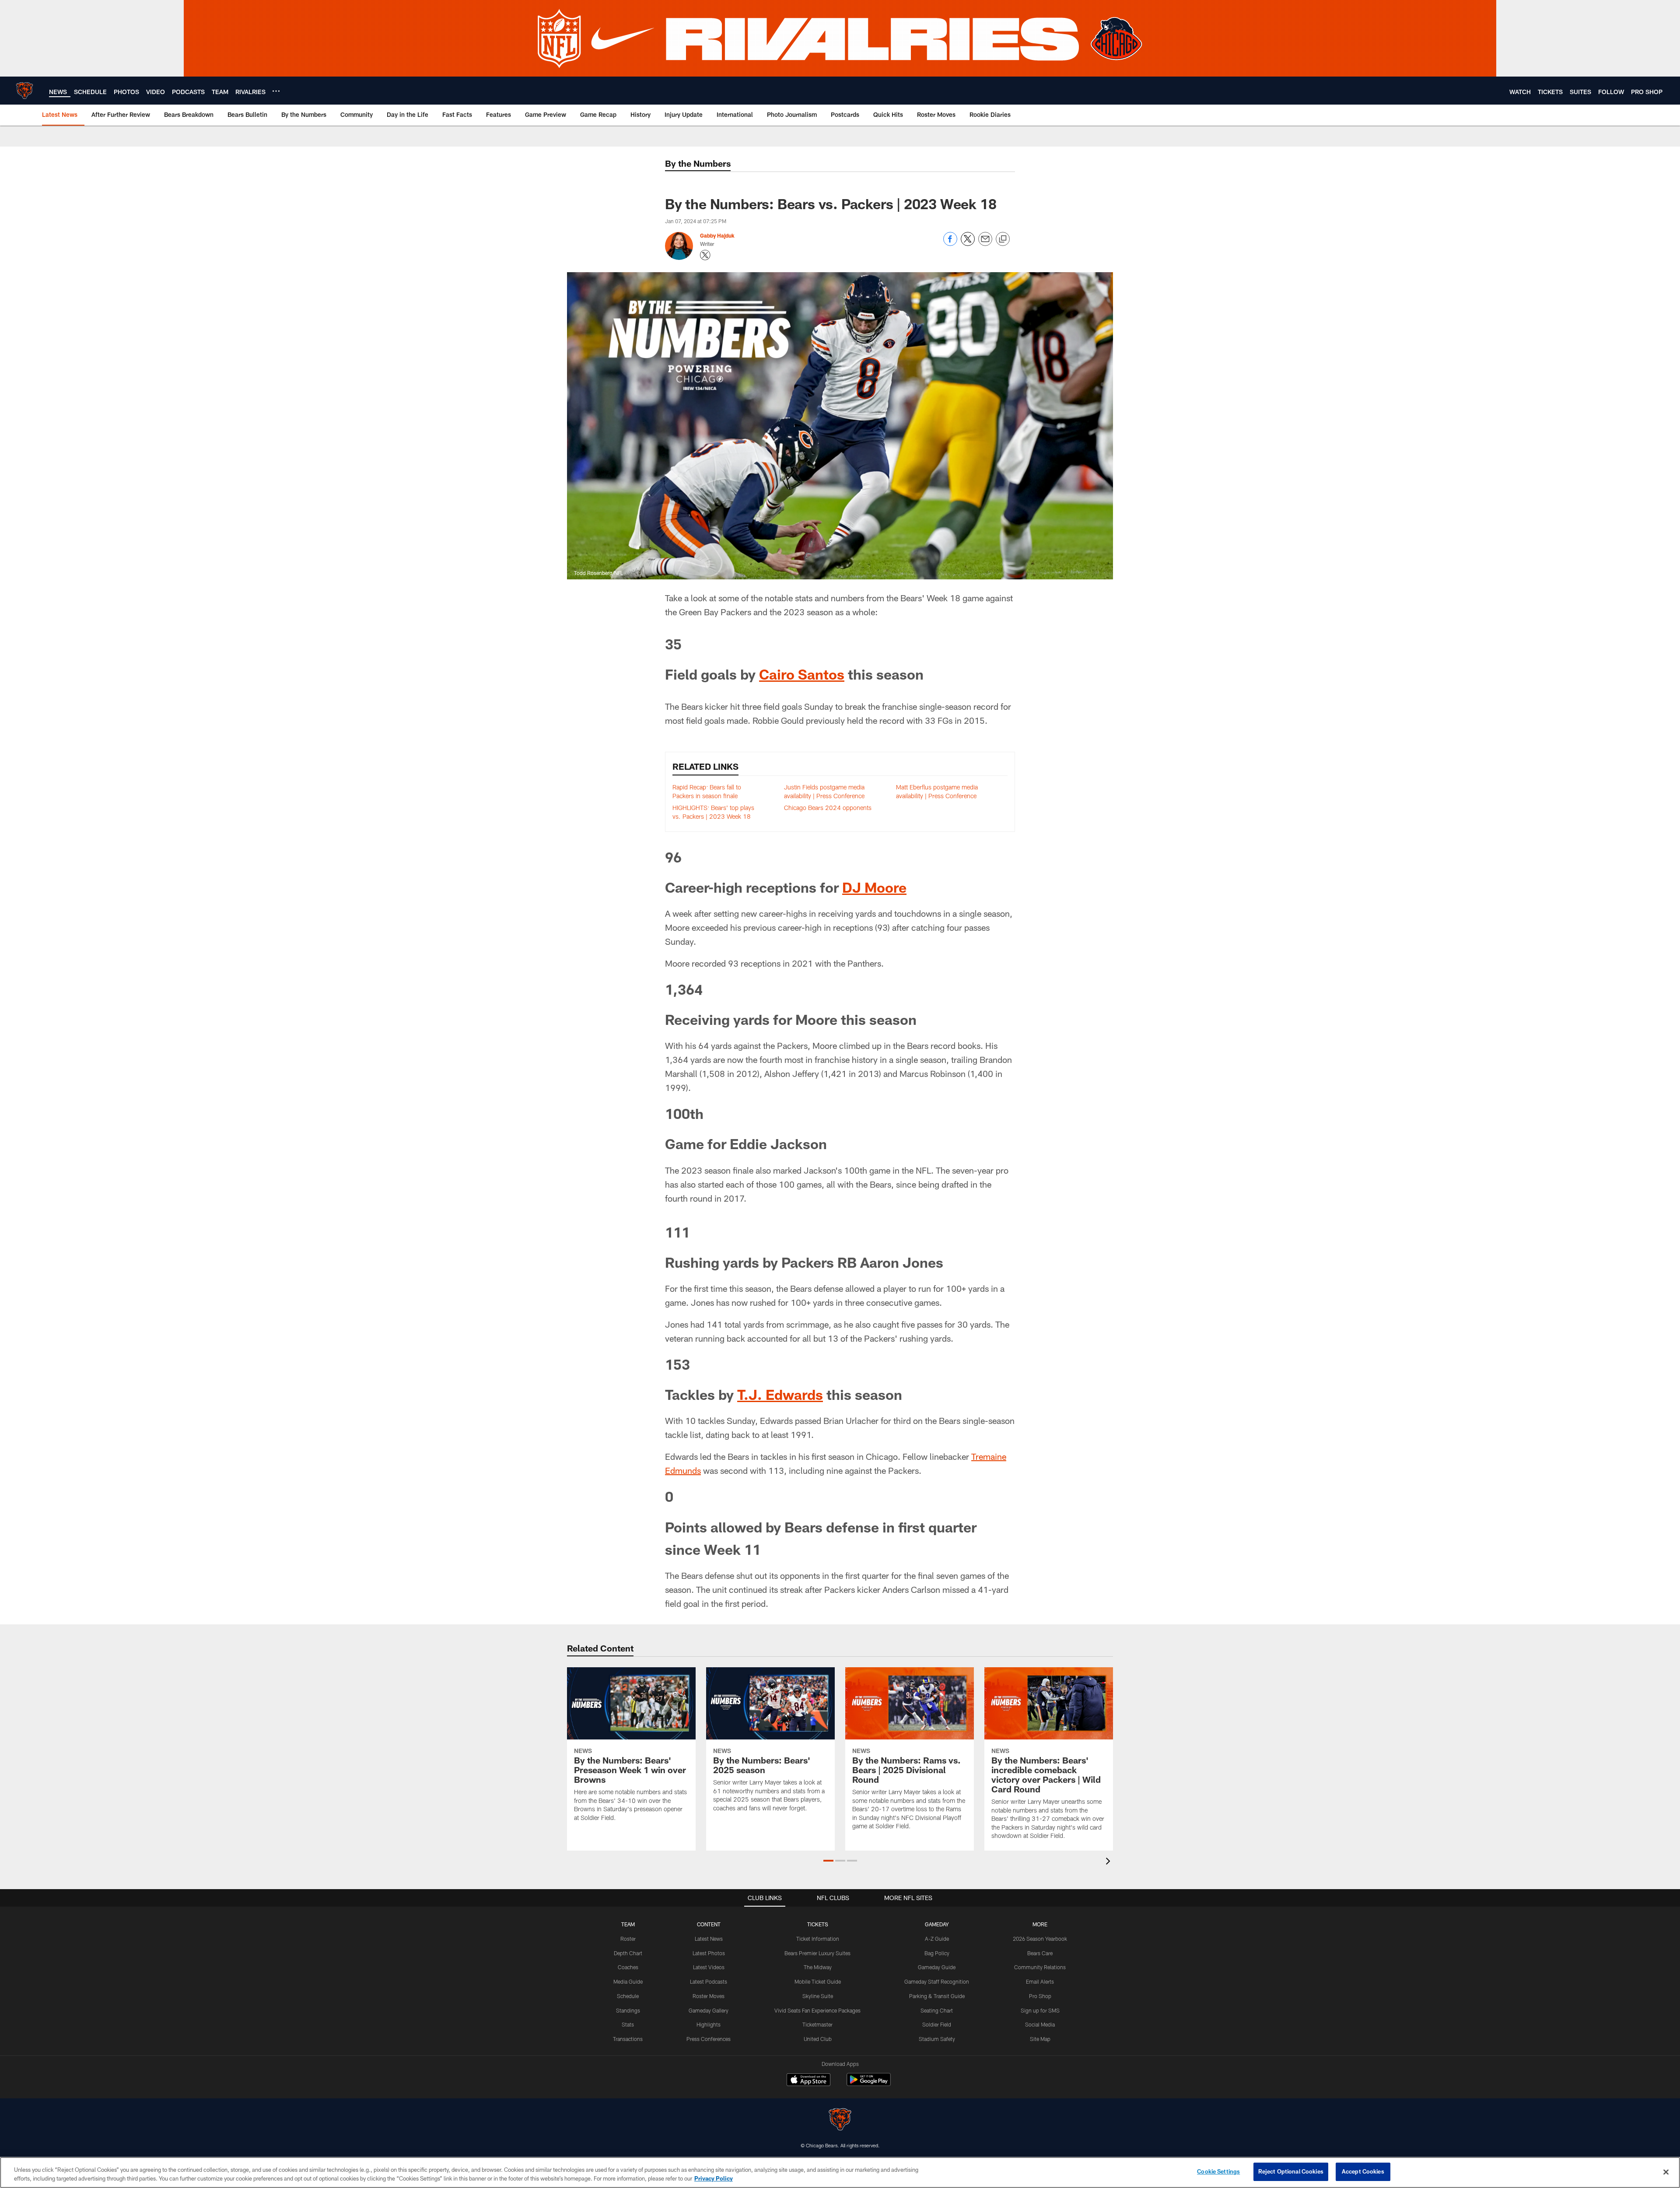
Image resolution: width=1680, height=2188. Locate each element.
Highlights (709, 2024)
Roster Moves (709, 1996)
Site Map (1040, 2039)
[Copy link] (1003, 239)
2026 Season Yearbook (1040, 1939)
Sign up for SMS (1040, 2010)
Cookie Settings (1218, 2171)
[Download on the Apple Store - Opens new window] (808, 2081)
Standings (628, 2010)
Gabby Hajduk (717, 235)
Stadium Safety (937, 2039)
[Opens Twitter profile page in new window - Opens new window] (705, 255)
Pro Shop (1040, 1996)
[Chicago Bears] (840, 2120)
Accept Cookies (1363, 2171)
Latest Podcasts (709, 1981)
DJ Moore (874, 887)
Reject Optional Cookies (1291, 2171)
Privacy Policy (714, 2178)
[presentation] (1109, 1862)
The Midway (818, 1967)
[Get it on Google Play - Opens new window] (869, 2084)
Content (709, 1924)
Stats (628, 2024)
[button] (828, 1861)
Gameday (937, 1924)
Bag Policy (937, 1953)
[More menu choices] (276, 91)
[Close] (1666, 2172)
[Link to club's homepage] (24, 91)
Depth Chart (628, 1953)
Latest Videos (709, 1967)
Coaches (628, 1967)
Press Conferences (709, 2039)
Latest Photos (709, 1953)
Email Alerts (1040, 1981)
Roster (628, 1939)
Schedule (628, 1996)
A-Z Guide (937, 1939)
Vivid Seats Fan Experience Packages (817, 2010)
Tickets (818, 1924)
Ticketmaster (817, 2024)
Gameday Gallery (709, 2010)
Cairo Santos (802, 674)
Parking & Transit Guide (937, 1996)
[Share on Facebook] (950, 244)
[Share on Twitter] (968, 244)
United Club (818, 2039)
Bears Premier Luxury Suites (817, 1953)
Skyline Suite (818, 1996)
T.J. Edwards (780, 1394)
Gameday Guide (937, 1967)
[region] (840, 2172)
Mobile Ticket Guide (818, 1981)
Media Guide (628, 1981)
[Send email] (985, 244)
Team (628, 1924)
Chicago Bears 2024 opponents (828, 808)
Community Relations (1040, 1967)
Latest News (709, 1939)
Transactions (628, 2039)
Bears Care (1040, 1953)
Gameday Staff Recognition (937, 1981)
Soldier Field (937, 2024)
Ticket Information (818, 1939)
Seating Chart (937, 2010)
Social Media (1040, 2024)
